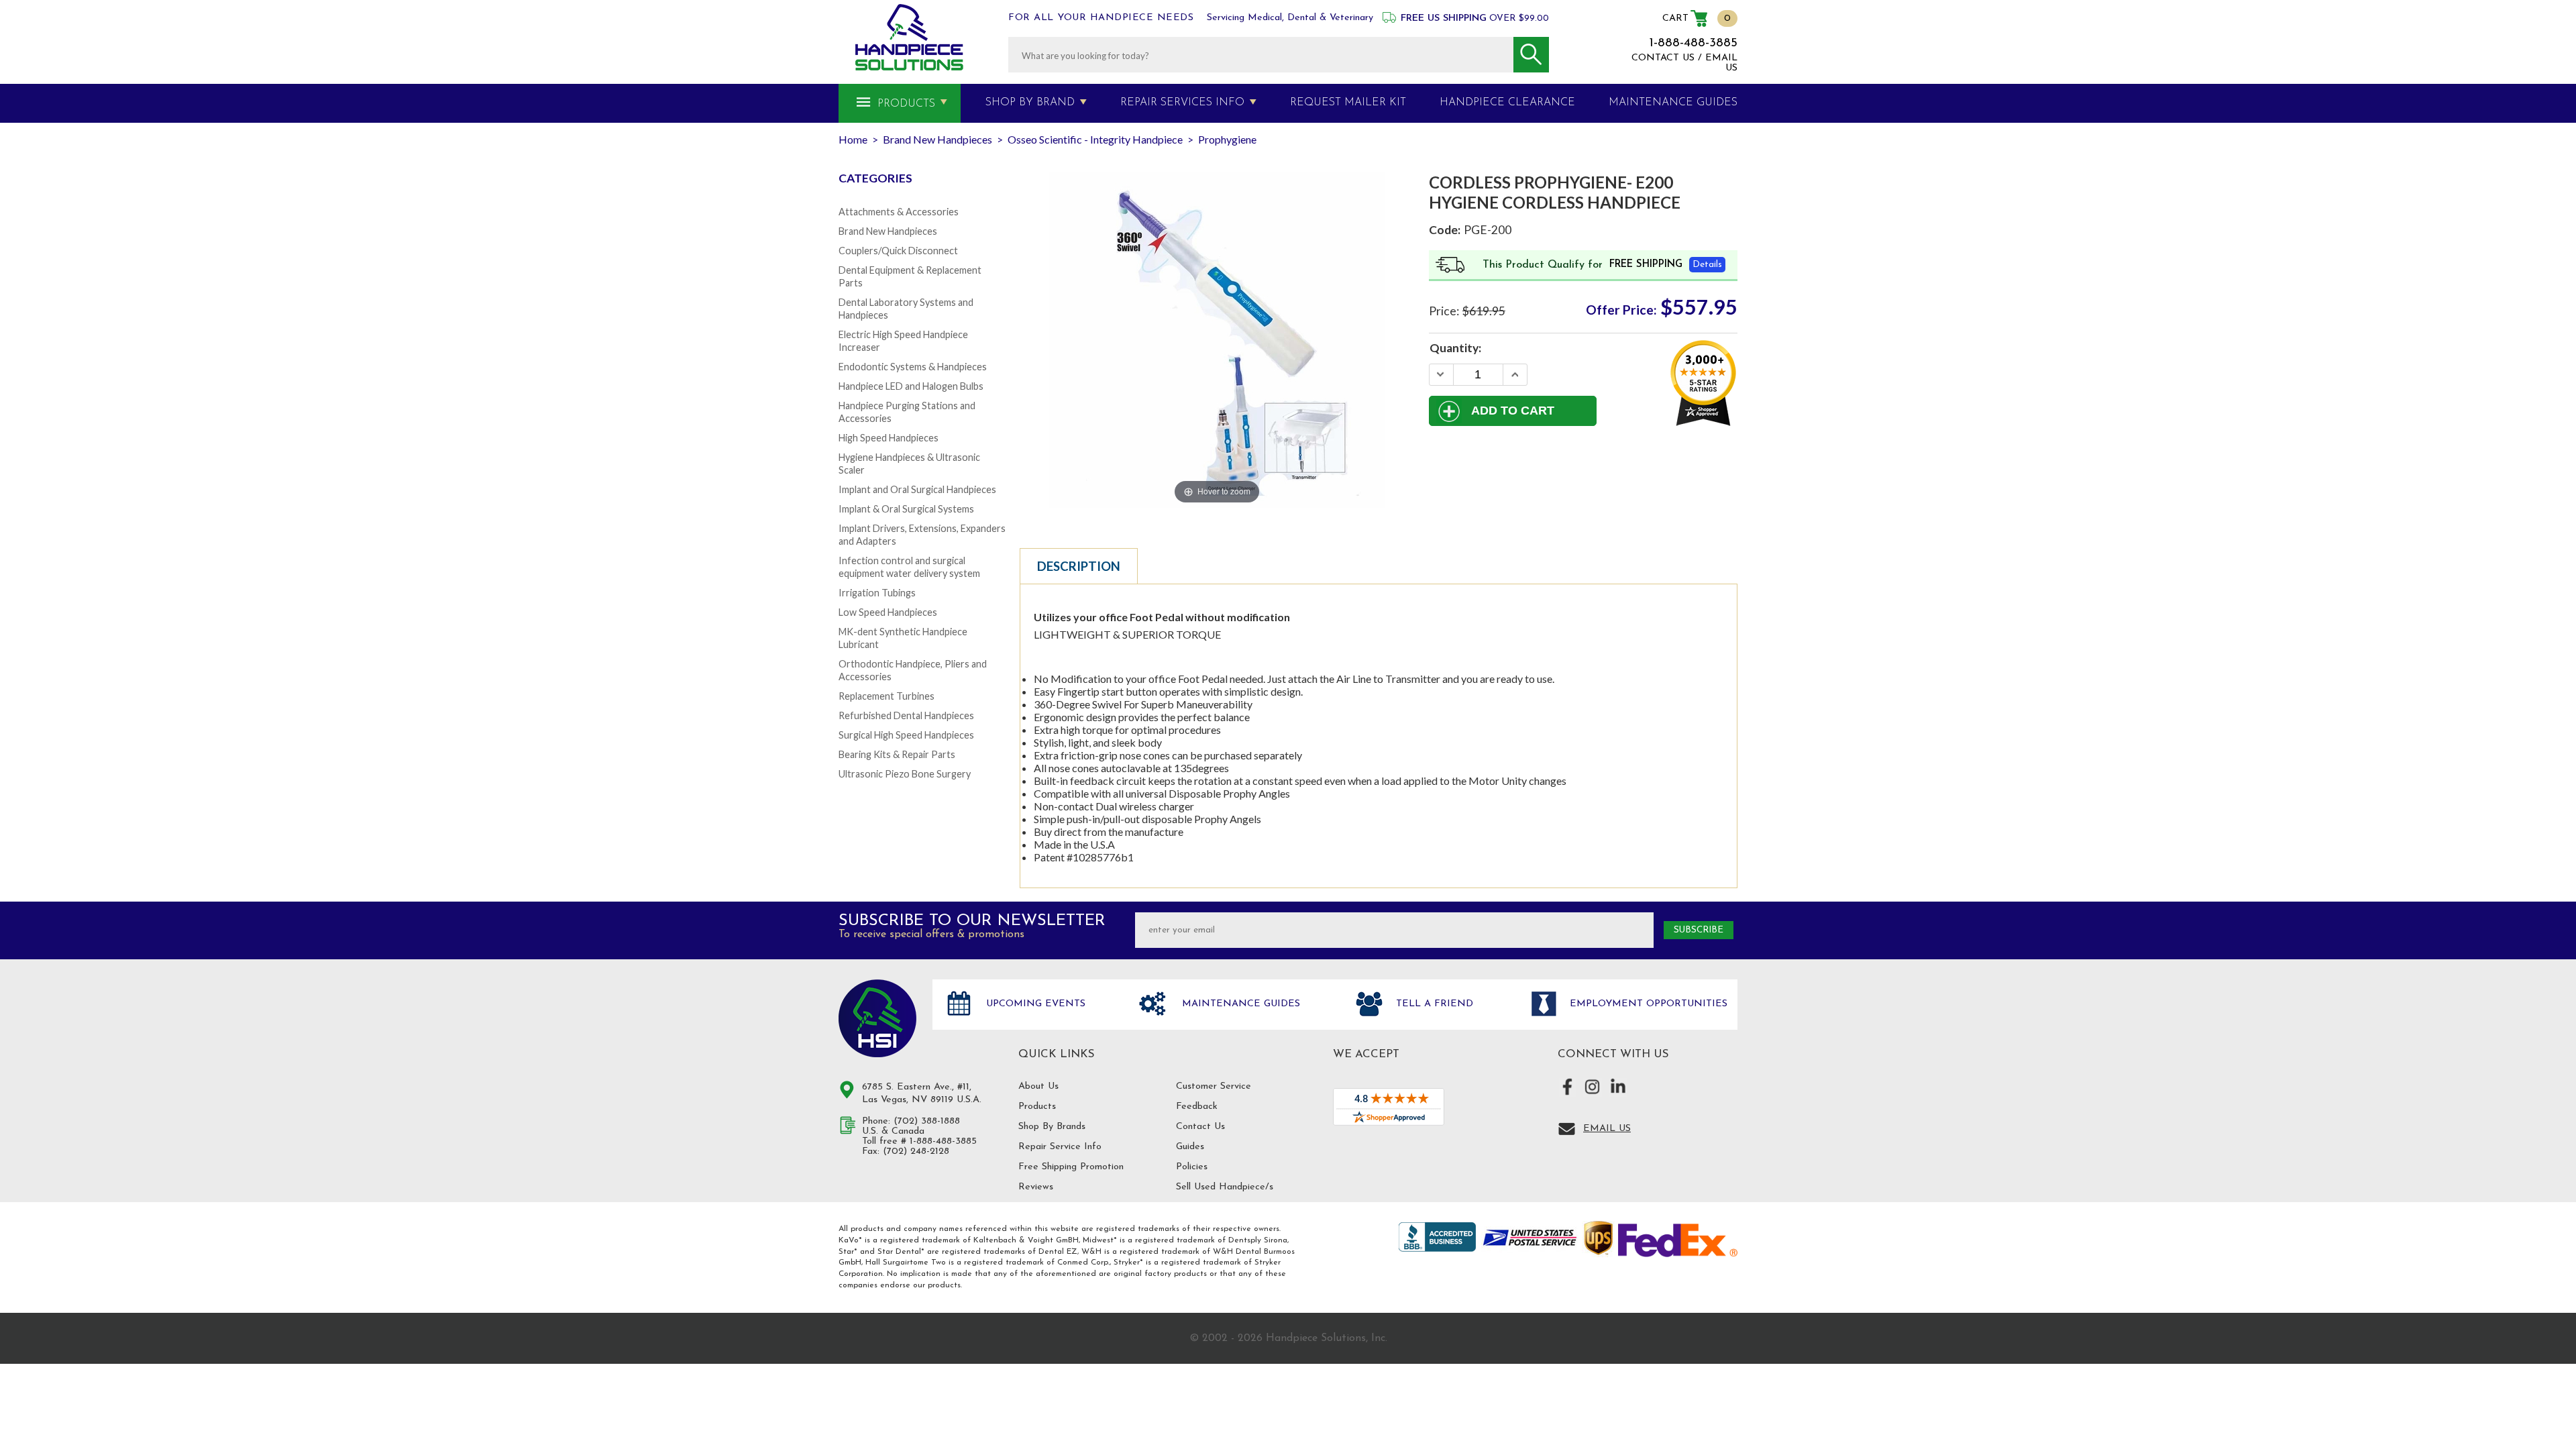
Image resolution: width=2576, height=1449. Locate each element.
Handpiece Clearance (1507, 103)
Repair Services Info (1182, 103)
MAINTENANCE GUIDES (1673, 103)
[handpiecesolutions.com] (909, 37)
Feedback (1197, 1107)
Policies (1192, 1167)
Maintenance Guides (1239, 1004)
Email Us (1607, 1129)
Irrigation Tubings (877, 593)
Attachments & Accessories (899, 212)
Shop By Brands (1052, 1127)
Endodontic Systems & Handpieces (913, 367)
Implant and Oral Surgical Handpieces (917, 489)
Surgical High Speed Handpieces (906, 735)
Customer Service (1214, 1086)
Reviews (1036, 1187)
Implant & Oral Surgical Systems (906, 509)
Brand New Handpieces (888, 231)
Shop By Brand (1030, 103)
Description (1079, 566)
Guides (1190, 1147)
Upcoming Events (1034, 1004)
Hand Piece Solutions (877, 1018)
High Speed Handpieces (889, 438)
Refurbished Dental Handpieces (906, 715)
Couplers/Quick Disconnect (898, 251)
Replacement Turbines (887, 696)
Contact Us (1200, 1127)
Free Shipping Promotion (1071, 1167)
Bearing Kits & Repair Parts (897, 754)
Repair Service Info (1060, 1147)
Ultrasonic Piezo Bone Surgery (905, 774)
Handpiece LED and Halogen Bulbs (911, 386)
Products (906, 104)
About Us (1038, 1086)
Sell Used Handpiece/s (1225, 1187)
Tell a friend (1433, 1004)
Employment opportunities (1647, 1004)
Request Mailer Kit (1348, 103)
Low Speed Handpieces (888, 612)
